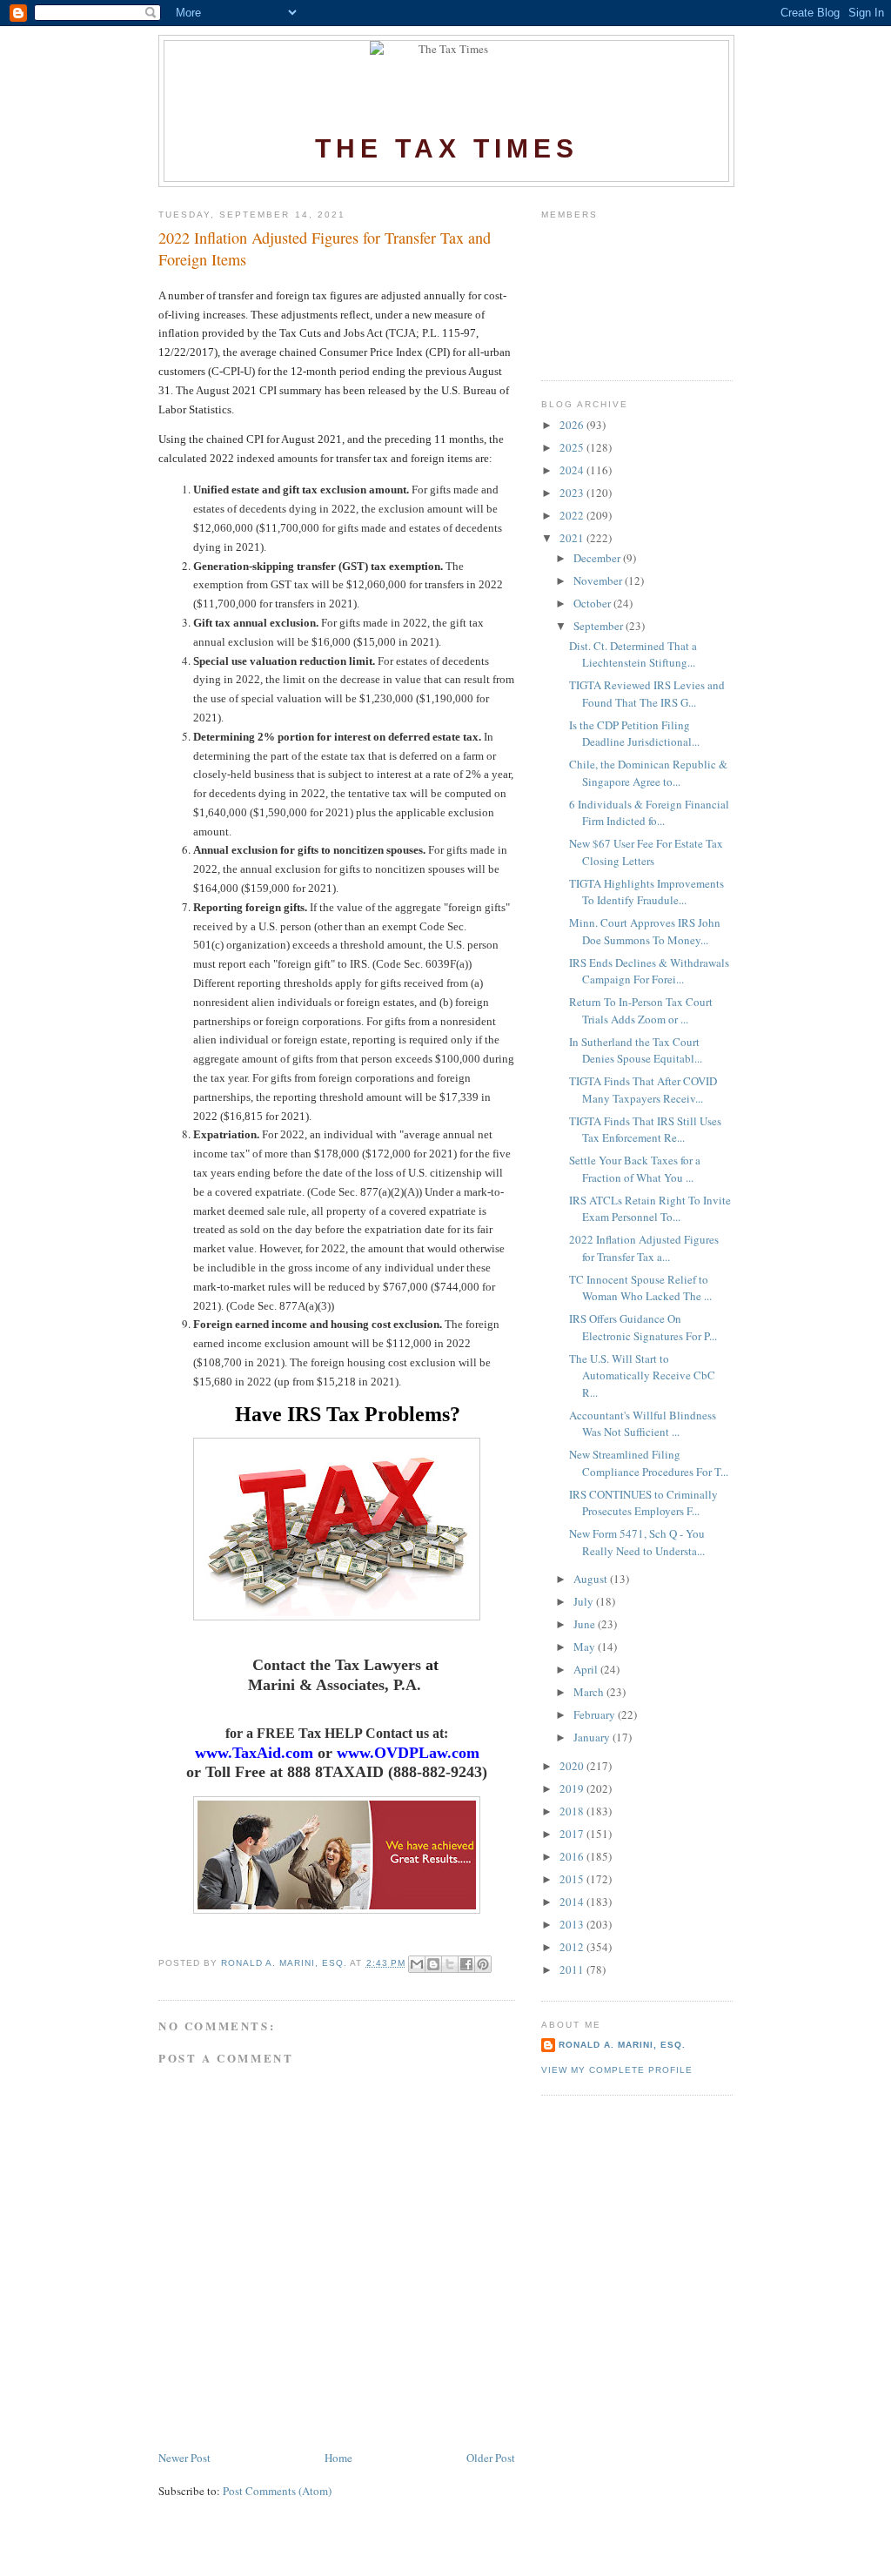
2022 (573, 515)
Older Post (491, 2458)
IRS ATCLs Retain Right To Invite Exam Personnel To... (650, 1209)
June (586, 1624)
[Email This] (417, 1964)
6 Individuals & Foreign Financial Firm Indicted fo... (649, 813)
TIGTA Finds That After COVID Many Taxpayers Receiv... (643, 1090)
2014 (573, 1902)
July (585, 1601)
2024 (573, 470)
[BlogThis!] (433, 1964)
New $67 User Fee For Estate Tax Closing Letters (646, 852)
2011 (573, 1969)
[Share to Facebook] (466, 1964)
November (599, 580)
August (592, 1579)
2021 (573, 538)
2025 (573, 447)
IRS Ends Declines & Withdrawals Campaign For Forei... (649, 971)
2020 (573, 1766)
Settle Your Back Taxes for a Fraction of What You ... (635, 1169)
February (596, 1714)
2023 (573, 493)
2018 (573, 1811)
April (587, 1669)
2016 (573, 1856)
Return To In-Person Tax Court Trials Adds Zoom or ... (641, 1010)
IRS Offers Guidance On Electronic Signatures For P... (643, 1327)
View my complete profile (617, 2070)
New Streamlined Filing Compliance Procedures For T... (649, 1463)
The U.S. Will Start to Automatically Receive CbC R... (642, 1375)
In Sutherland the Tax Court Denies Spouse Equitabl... (636, 1050)
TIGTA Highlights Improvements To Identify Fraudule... (646, 892)
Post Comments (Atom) (277, 2491)
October (593, 603)
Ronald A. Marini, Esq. (622, 2045)
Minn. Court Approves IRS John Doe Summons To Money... (645, 931)
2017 (573, 1834)
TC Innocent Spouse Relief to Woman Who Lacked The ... (640, 1288)
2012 (573, 1947)
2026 (573, 425)
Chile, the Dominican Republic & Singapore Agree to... (648, 773)
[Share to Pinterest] (483, 1964)
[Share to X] (450, 1964)
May (586, 1647)
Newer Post (184, 2458)
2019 (573, 1788)
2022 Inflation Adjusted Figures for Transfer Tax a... (644, 1248)
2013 (573, 1924)
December (598, 558)
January (593, 1737)
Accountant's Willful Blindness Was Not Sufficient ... (643, 1424)
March (590, 1692)
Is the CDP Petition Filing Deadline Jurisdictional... (634, 734)
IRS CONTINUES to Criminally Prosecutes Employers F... (643, 1503)
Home (338, 2458)
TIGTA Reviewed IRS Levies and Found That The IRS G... (647, 694)
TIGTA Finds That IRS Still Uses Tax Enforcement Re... (645, 1130)
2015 (573, 1879)
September (600, 626)
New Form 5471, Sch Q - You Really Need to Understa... (637, 1542)
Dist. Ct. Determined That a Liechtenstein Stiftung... (633, 654)
